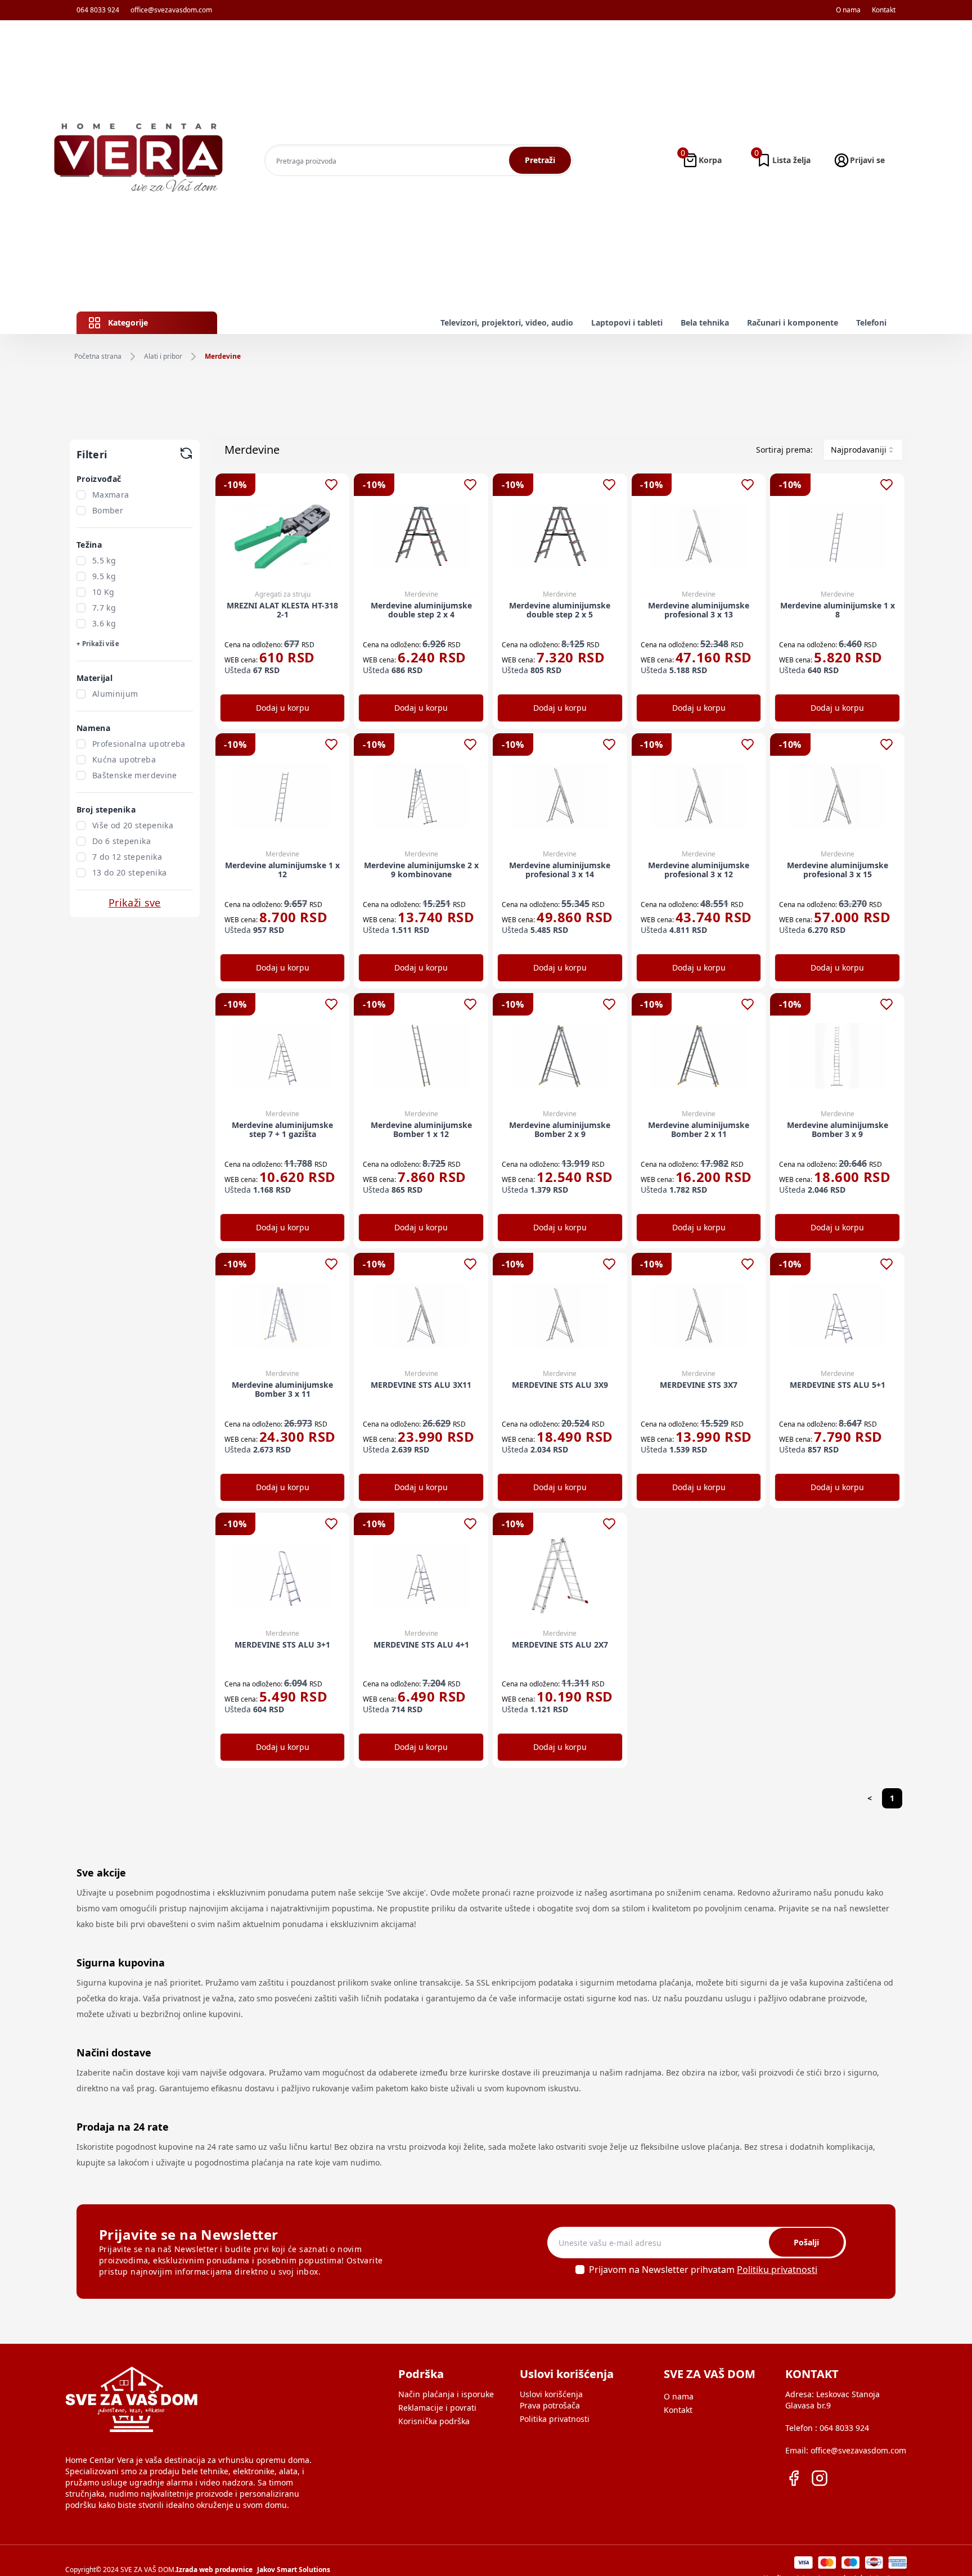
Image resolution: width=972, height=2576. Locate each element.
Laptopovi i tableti (627, 322)
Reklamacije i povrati (437, 2408)
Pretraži (540, 160)
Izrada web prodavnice (214, 2570)
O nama (848, 10)
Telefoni (871, 322)
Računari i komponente (793, 322)
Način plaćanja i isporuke (446, 2394)
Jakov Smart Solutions (294, 2570)
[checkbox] (81, 495)
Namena (93, 728)
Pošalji (806, 2242)
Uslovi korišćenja (551, 2394)
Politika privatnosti (555, 2419)
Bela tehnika (705, 322)
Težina (89, 545)
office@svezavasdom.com (171, 10)
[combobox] (863, 450)
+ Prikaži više (98, 644)
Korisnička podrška (434, 2421)
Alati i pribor (163, 357)
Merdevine (223, 357)
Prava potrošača (550, 2405)
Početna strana (98, 357)
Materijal (94, 678)
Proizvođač (99, 479)
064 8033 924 (98, 10)
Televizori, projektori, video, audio (507, 322)
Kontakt (884, 10)
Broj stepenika (106, 809)
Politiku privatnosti (777, 2270)
